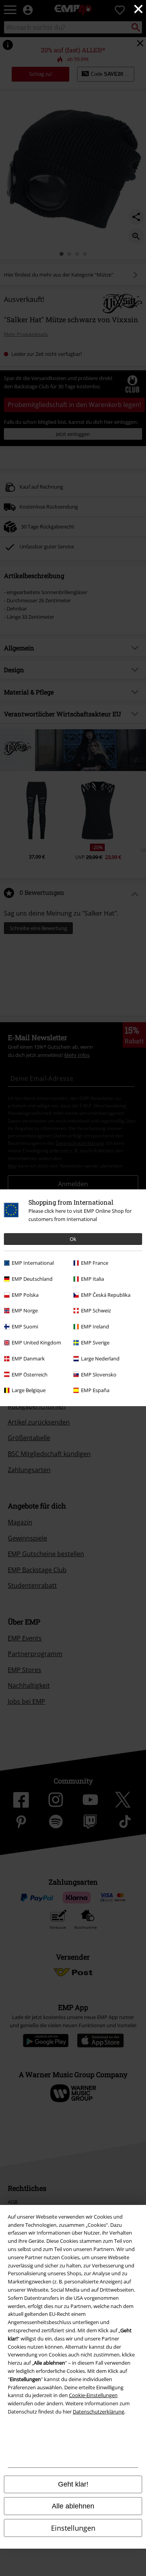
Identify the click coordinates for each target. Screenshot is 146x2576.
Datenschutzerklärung (99, 2412)
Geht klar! (73, 2484)
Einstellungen (73, 2528)
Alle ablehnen (73, 2506)
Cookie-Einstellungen (93, 2395)
